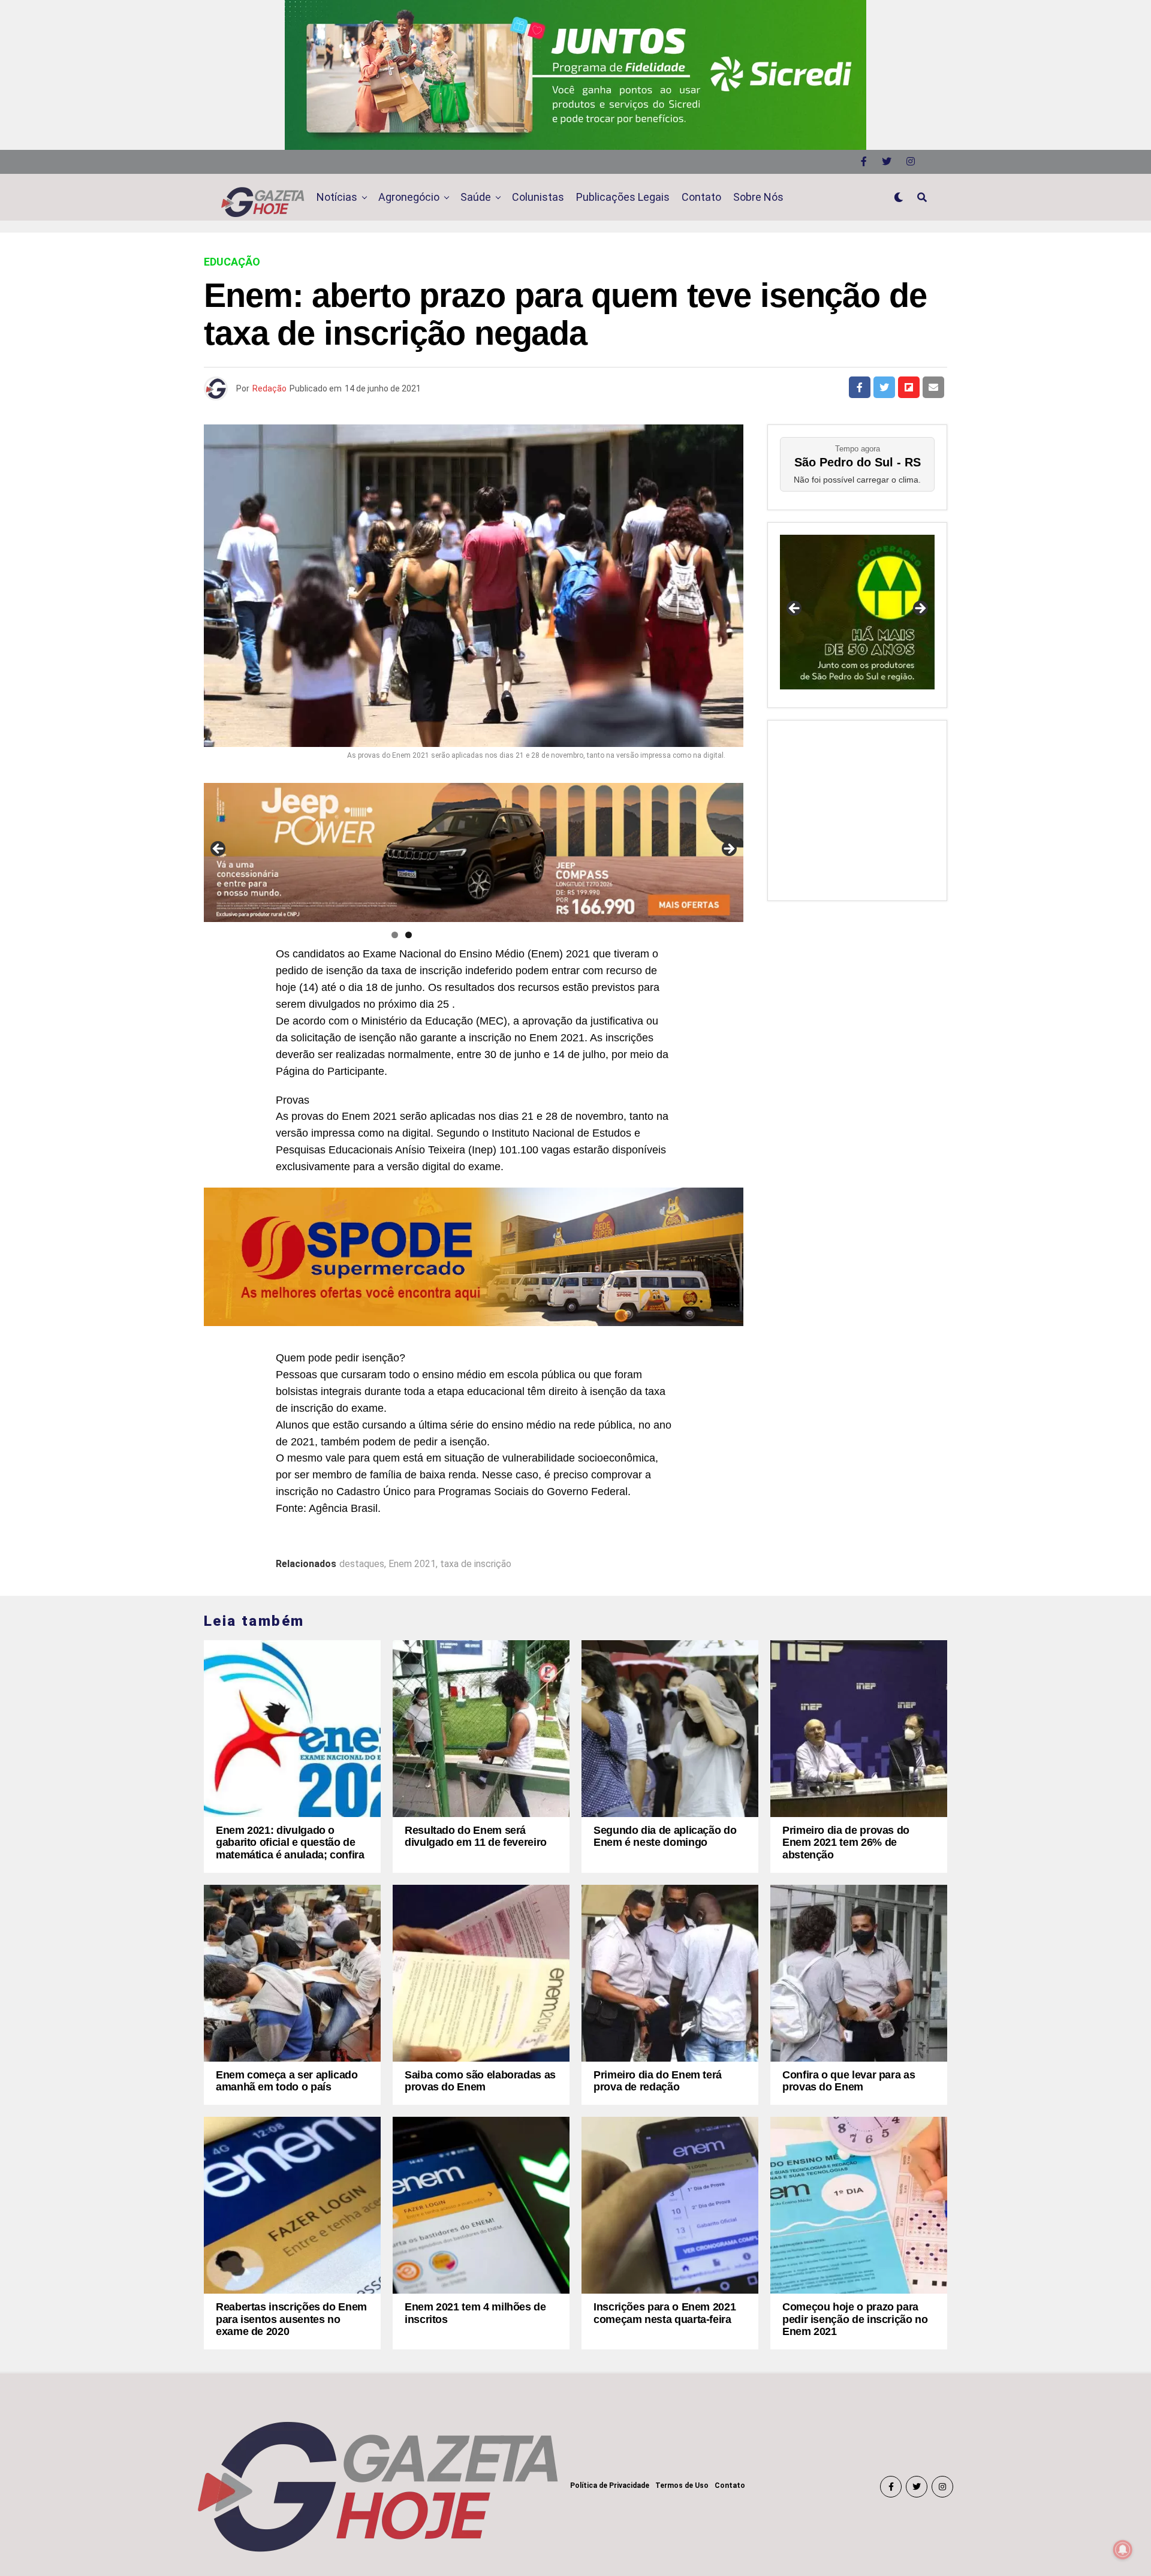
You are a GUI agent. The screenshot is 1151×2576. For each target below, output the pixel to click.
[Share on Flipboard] (909, 387)
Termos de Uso (682, 2485)
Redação (269, 388)
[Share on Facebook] (860, 387)
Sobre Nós (758, 197)
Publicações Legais (623, 197)
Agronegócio (409, 197)
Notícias (337, 197)
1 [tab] (395, 935)
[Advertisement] (857, 808)
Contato (701, 197)
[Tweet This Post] (884, 387)
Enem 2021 (412, 1564)
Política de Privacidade (610, 2485)
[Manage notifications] (1123, 2550)
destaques (362, 1564)
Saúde (476, 197)
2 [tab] (409, 935)
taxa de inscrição (476, 1564)
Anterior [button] (219, 849)
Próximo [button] (728, 849)
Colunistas (538, 197)
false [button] (795, 609)
